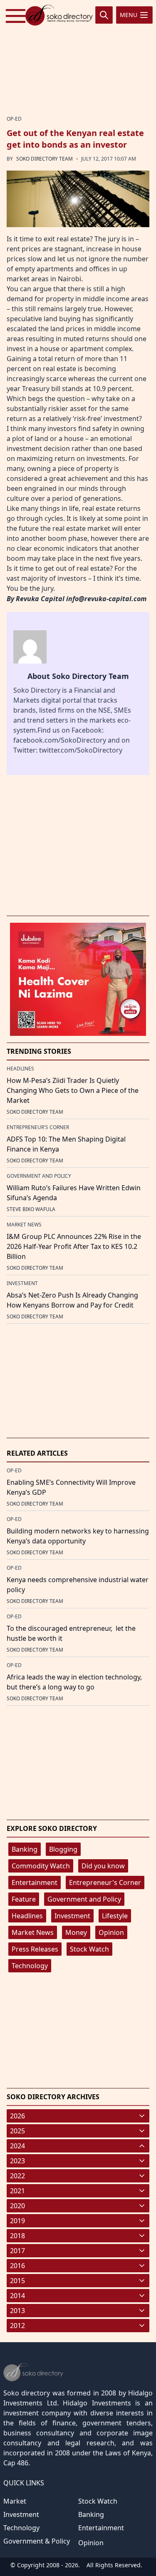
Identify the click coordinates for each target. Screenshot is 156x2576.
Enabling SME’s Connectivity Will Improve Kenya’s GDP (71, 1487)
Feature (24, 1899)
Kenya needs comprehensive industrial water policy (78, 1585)
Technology (30, 1966)
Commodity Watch (41, 1866)
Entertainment (35, 1882)
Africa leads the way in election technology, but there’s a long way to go (74, 1682)
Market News (33, 1932)
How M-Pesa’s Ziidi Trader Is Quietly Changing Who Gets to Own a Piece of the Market (73, 1090)
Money (76, 1932)
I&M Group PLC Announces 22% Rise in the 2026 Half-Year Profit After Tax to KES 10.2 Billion (74, 1246)
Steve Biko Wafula (31, 1209)
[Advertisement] (78, 56)
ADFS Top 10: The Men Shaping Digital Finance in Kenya (66, 1144)
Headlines (27, 1916)
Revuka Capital (40, 599)
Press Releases (35, 1949)
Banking (25, 1849)
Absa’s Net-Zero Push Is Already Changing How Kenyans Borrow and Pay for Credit (72, 1300)
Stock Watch (89, 1949)
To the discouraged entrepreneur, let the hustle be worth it (71, 1633)
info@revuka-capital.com (106, 599)
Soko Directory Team (45, 159)
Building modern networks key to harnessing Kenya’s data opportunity (78, 1536)
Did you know (103, 1866)
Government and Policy (84, 1899)
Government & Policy (37, 2541)
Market (15, 2501)
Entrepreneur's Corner (105, 1882)
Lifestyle (115, 1916)
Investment (72, 1916)
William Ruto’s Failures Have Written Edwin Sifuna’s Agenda (74, 1193)
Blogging (63, 1849)
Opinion (111, 1932)
